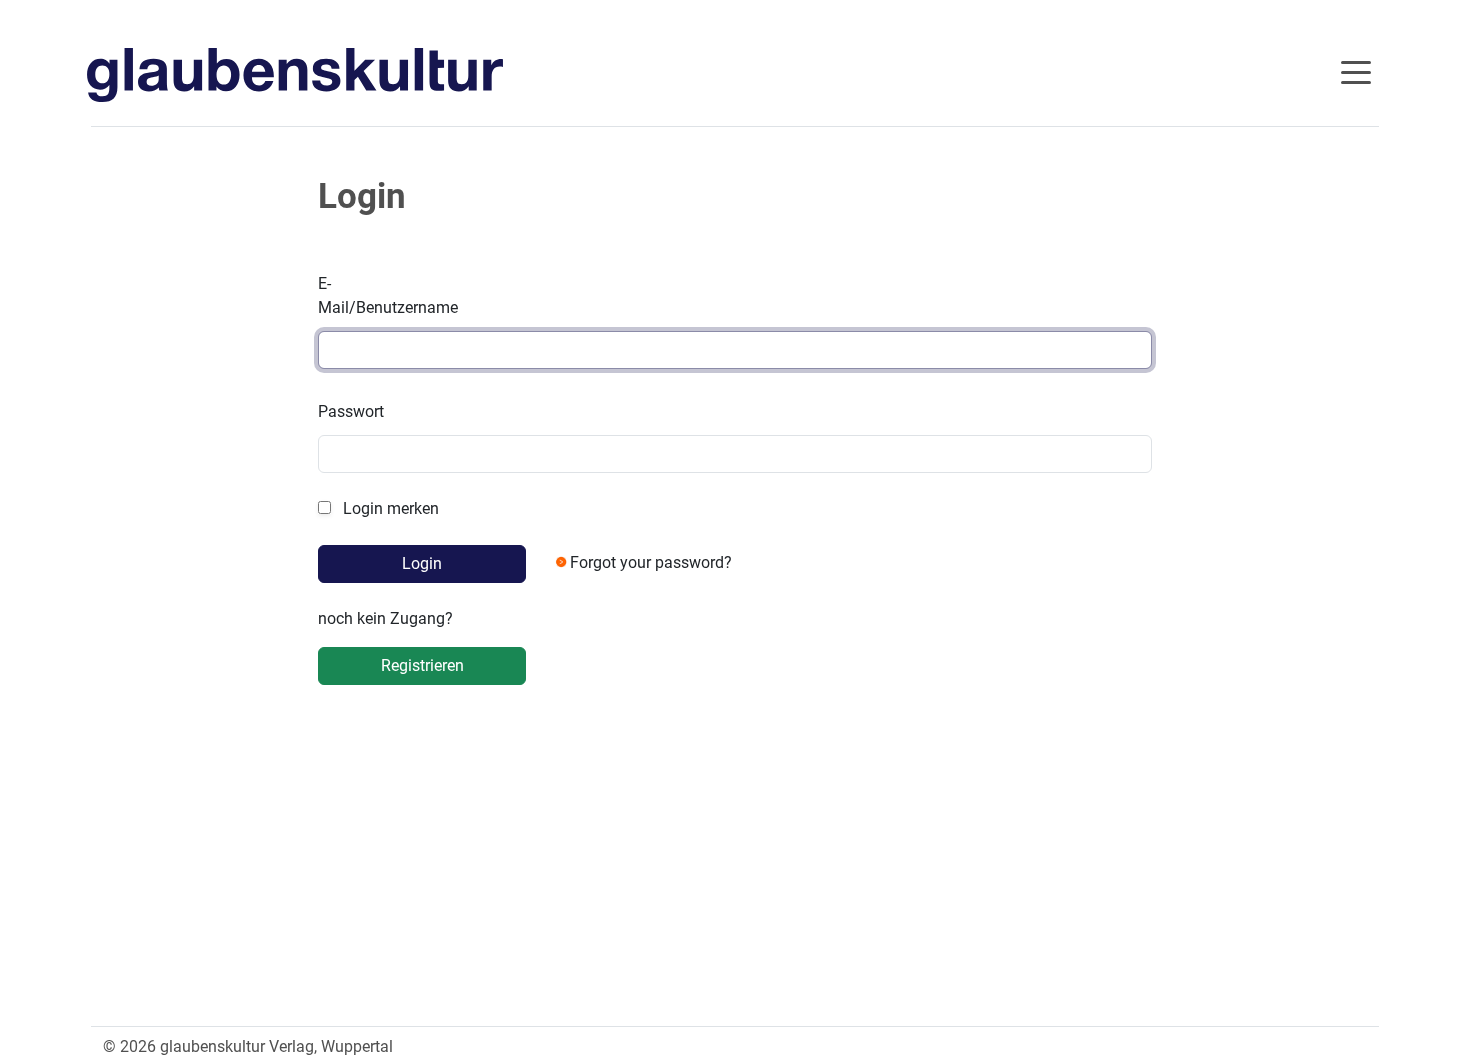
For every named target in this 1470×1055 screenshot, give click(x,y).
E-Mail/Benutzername (387, 295)
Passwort (351, 411)
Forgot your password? (651, 562)
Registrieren (422, 665)
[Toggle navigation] (1356, 71)
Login (422, 563)
